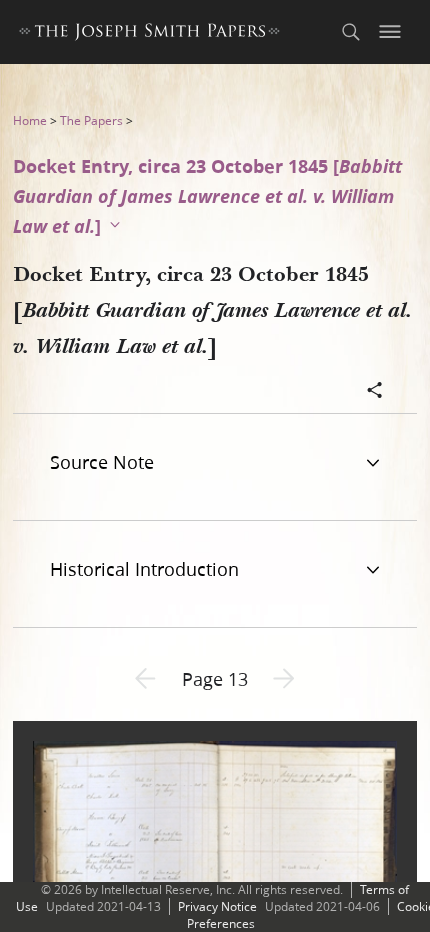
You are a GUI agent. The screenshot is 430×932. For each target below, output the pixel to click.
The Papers (91, 120)
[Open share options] (375, 392)
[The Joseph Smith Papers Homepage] (149, 34)
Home (30, 120)
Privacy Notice (217, 906)
